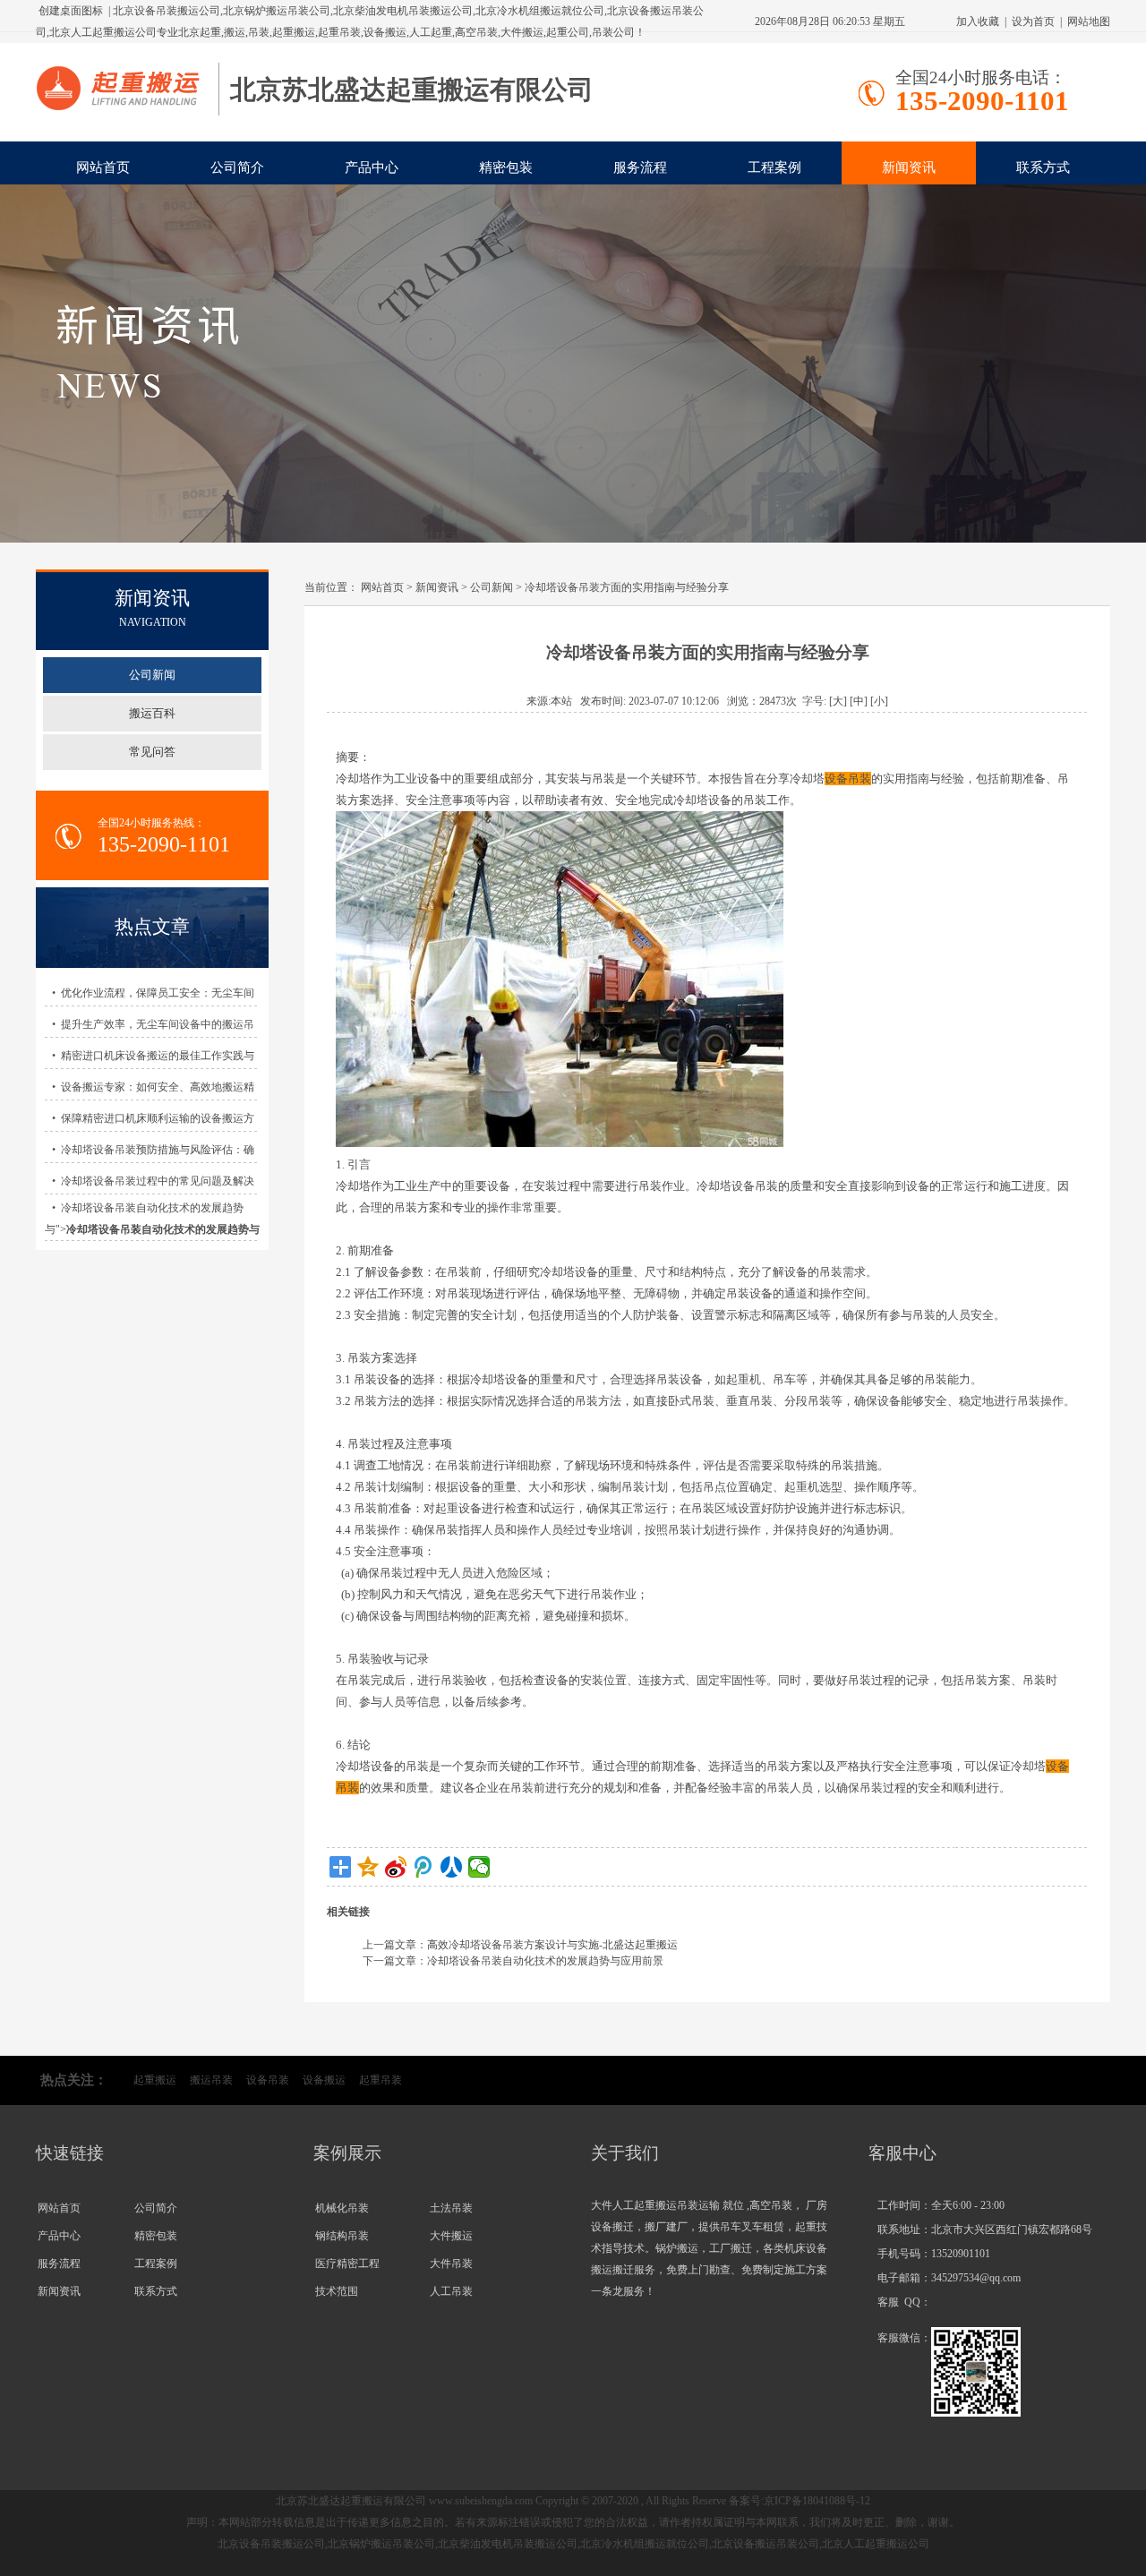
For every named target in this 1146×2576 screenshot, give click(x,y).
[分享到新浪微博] (396, 1867)
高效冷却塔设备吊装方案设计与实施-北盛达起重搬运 (552, 1945)
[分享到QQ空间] (368, 1867)
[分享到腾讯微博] (424, 1867)
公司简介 (237, 167)
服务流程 (640, 167)
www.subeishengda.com (481, 2501)
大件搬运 (451, 2236)
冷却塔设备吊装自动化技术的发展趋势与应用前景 (545, 1961)
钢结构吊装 (342, 2236)
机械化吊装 (342, 2208)
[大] (838, 701)
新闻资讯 (909, 167)
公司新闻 (492, 587)
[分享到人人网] (452, 1867)
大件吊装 (451, 2264)
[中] (859, 701)
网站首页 (103, 167)
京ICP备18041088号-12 (817, 2501)
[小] (879, 701)
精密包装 (506, 167)
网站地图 (1089, 21)
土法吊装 (451, 2208)
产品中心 (372, 167)
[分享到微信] (479, 1867)
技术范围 (337, 2291)
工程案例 (774, 167)
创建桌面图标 (71, 11)
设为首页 (1033, 21)
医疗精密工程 (347, 2264)
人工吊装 (451, 2291)
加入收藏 (978, 21)
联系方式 (1043, 167)
